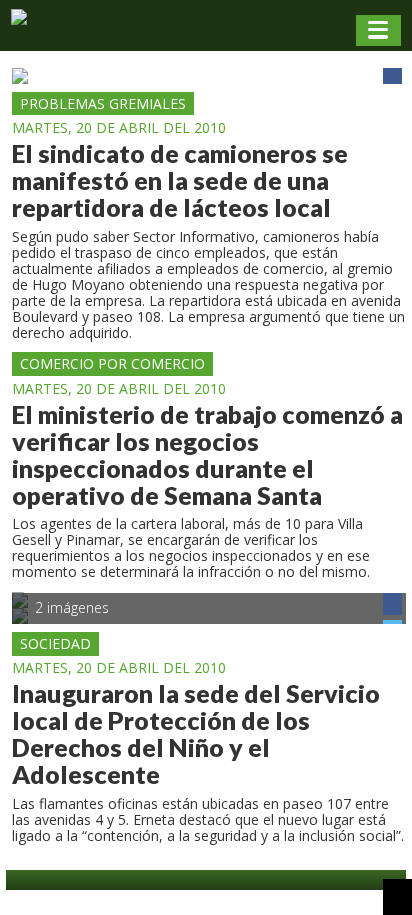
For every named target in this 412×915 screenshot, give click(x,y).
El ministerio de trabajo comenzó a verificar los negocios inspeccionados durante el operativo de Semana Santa (207, 455)
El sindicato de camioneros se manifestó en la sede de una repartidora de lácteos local (180, 180)
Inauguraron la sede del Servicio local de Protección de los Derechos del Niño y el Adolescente (196, 734)
